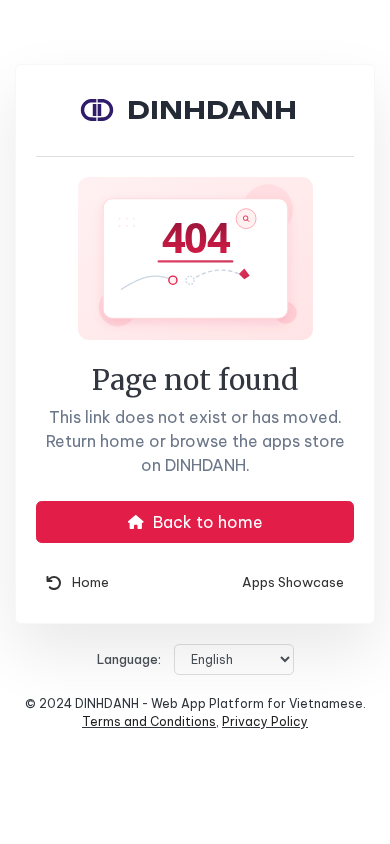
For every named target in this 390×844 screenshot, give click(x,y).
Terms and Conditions (149, 721)
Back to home (206, 522)
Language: (129, 659)
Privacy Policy (265, 721)
